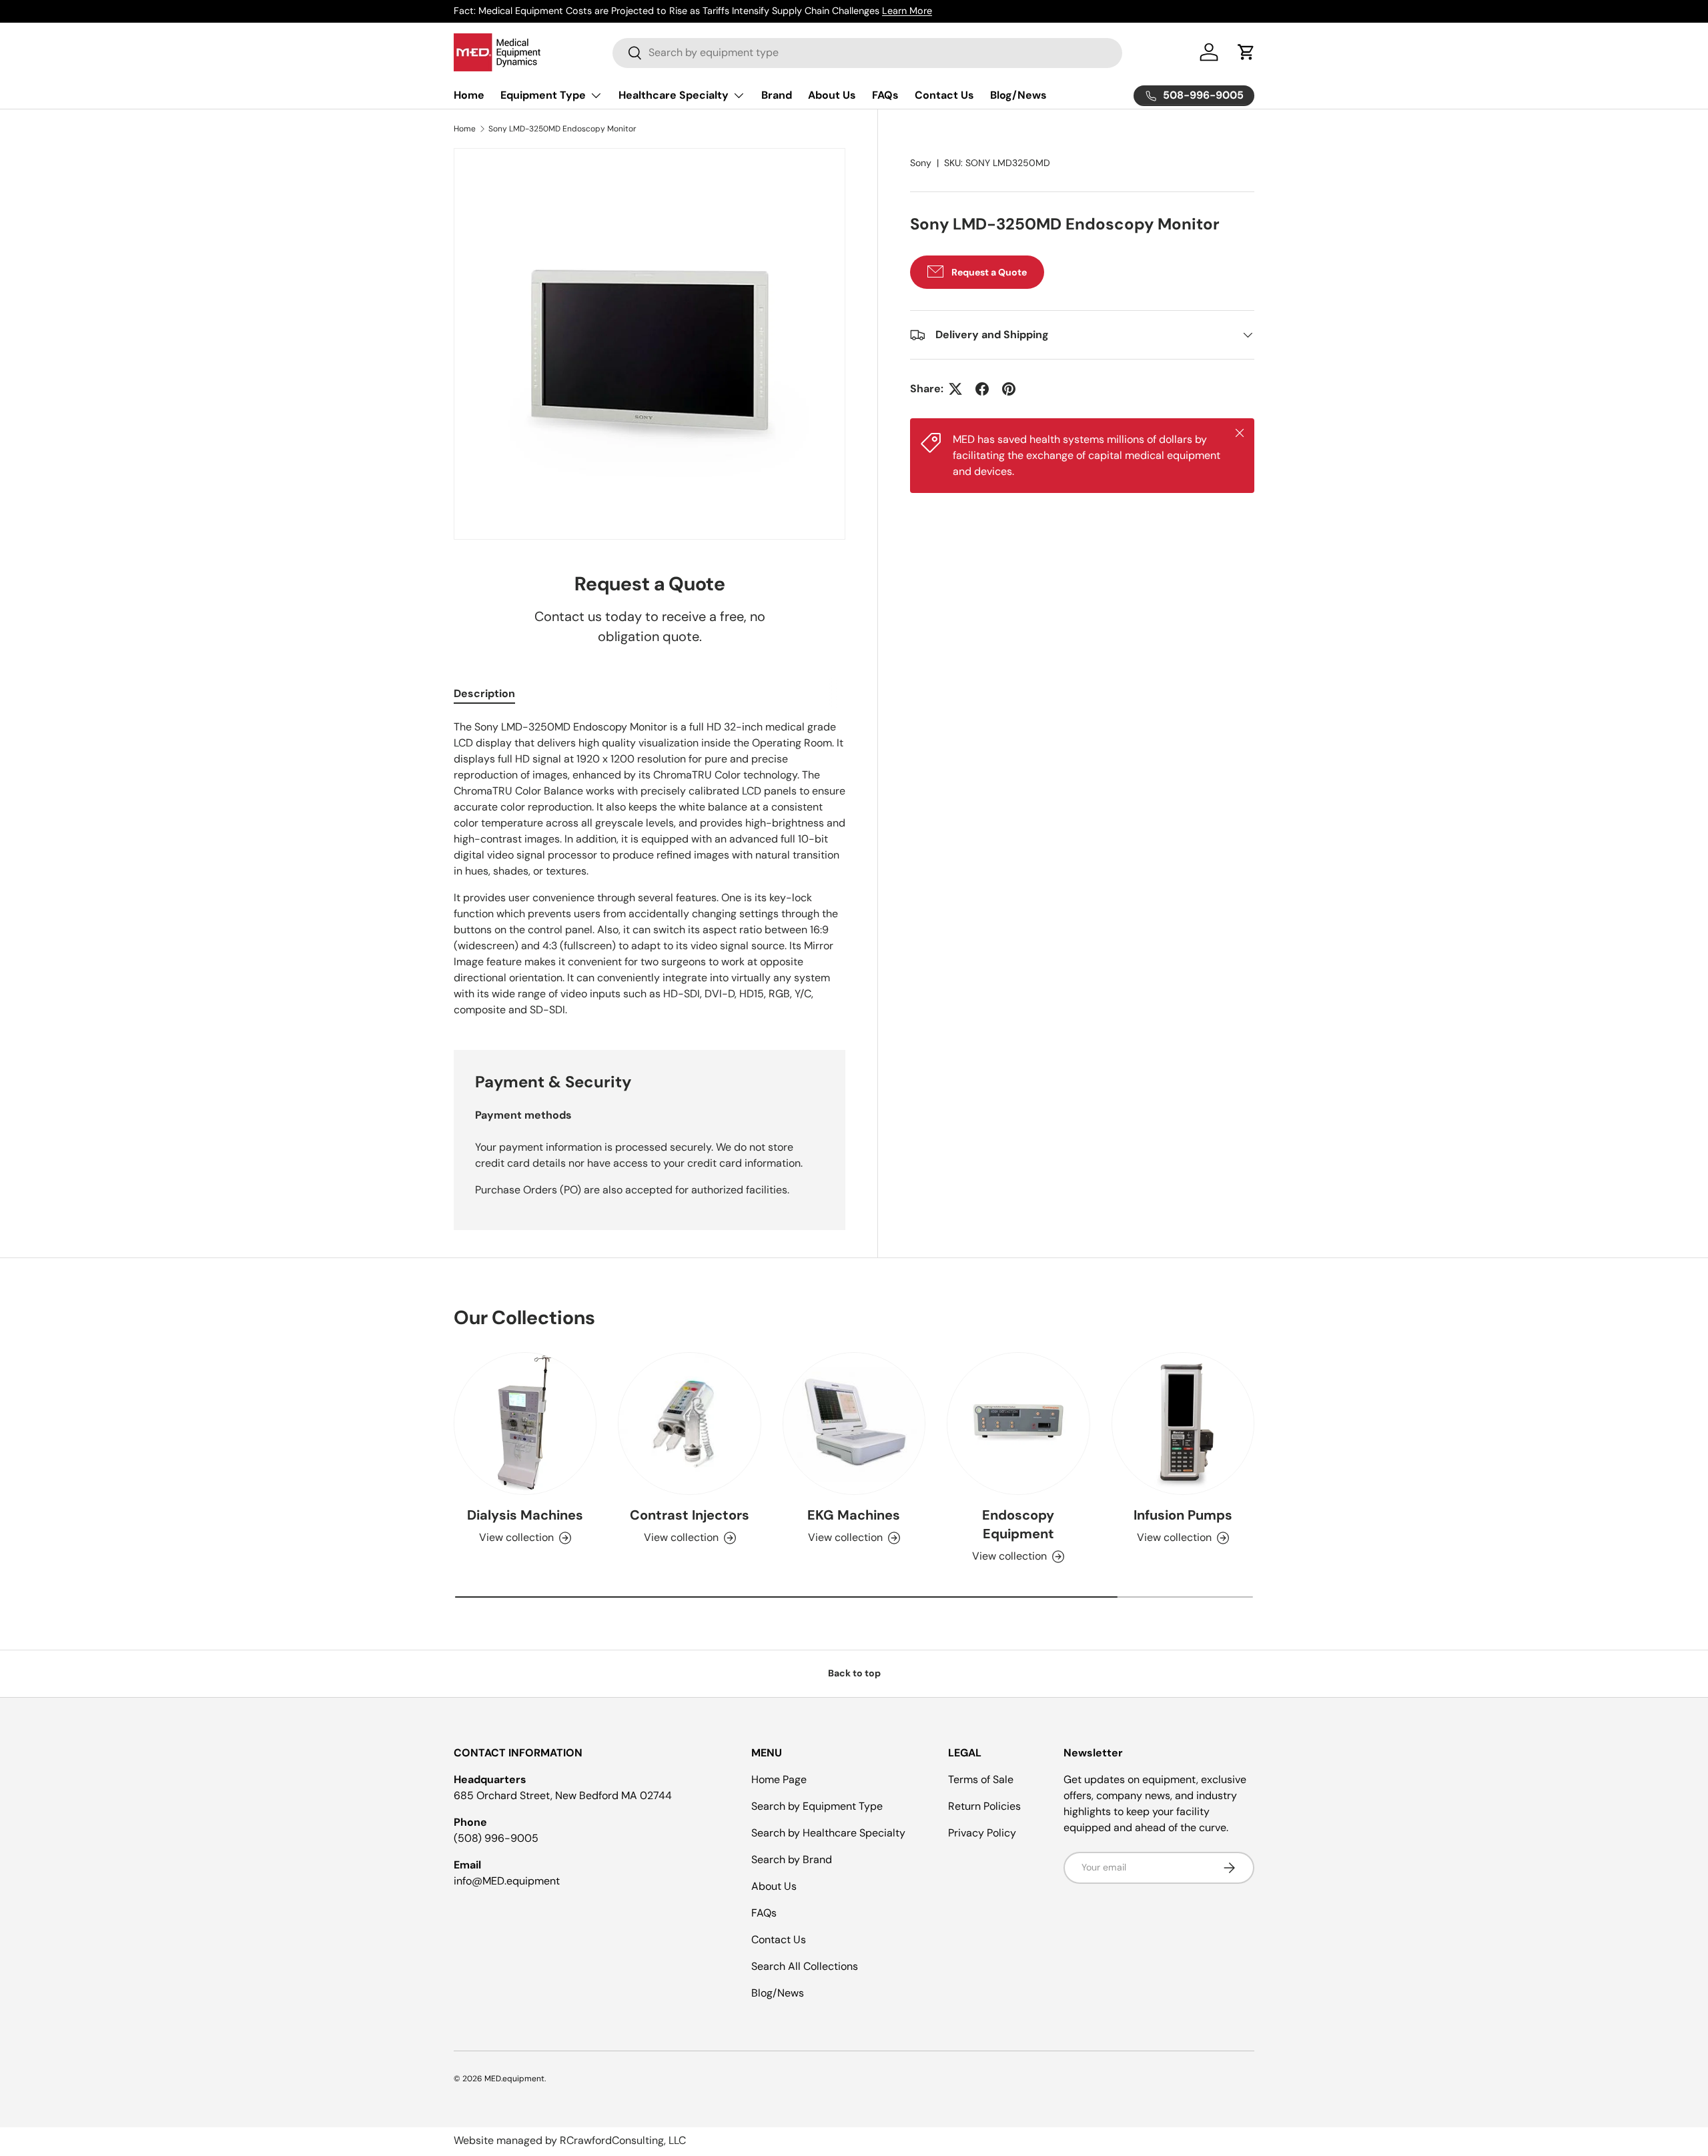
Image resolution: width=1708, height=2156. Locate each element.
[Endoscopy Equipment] (1018, 1424)
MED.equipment (514, 2079)
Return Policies (984, 1806)
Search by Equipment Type (817, 1806)
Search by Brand (792, 1859)
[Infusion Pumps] (1183, 1424)
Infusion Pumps (1183, 1515)
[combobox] (867, 52)
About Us (832, 95)
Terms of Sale (981, 1779)
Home (469, 95)
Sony (921, 163)
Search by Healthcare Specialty (828, 1833)
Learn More (907, 11)
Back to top (854, 1673)
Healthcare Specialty (674, 95)
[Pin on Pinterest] (1009, 389)
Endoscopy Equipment (1018, 1524)
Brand (777, 95)
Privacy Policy (982, 1833)
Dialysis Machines (525, 1515)
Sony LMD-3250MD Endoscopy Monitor (562, 129)
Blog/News (1018, 95)
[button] (1246, 52)
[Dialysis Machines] (525, 1424)
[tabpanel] (650, 869)
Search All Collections (805, 1966)
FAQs (885, 95)
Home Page (779, 1779)
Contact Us (944, 95)
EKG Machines (854, 1515)
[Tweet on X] (955, 389)
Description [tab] (484, 693)
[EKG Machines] (854, 1424)
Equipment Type (543, 95)
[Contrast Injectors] (689, 1424)
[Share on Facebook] (982, 389)
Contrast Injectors (690, 1515)
